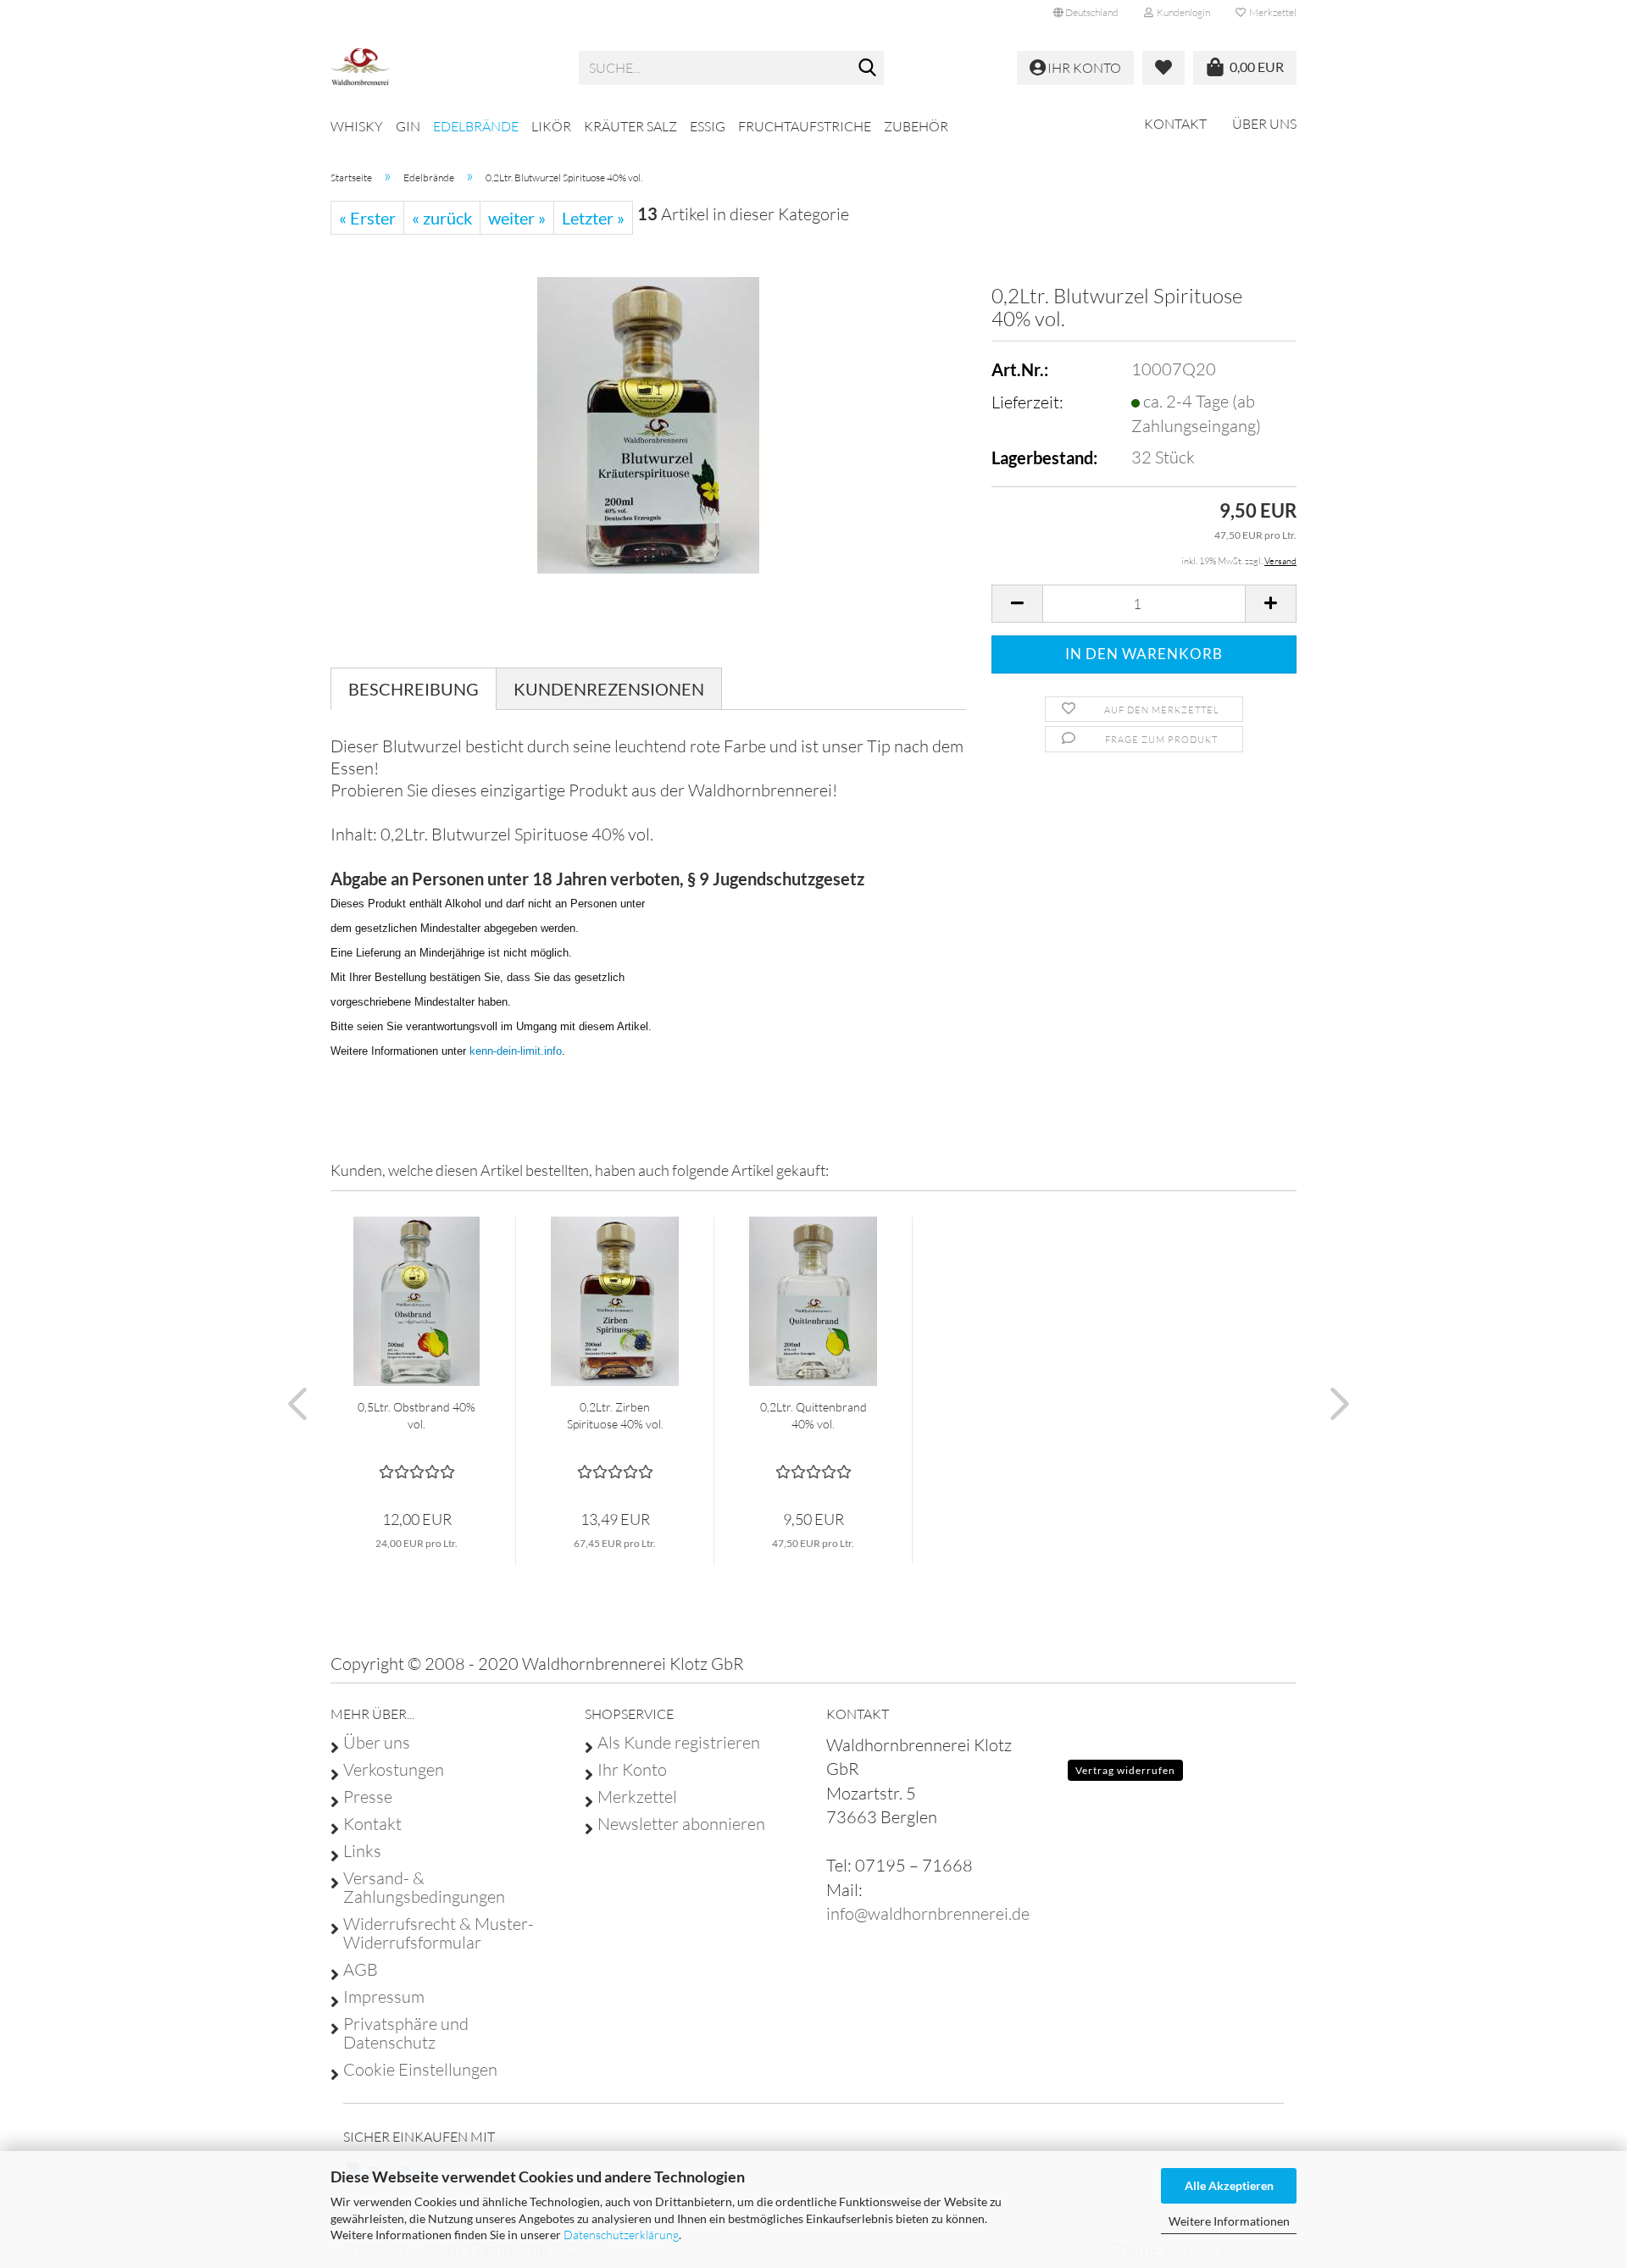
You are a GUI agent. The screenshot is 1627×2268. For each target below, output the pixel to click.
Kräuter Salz (630, 126)
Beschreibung (414, 689)
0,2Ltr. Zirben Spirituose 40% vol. (615, 1415)
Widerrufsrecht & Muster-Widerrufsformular (439, 1933)
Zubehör (916, 126)
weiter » (517, 218)
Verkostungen (394, 1770)
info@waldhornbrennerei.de (928, 1913)
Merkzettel (1271, 12)
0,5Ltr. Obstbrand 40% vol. (416, 1415)
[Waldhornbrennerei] (442, 68)
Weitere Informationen (1229, 2221)
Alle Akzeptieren (1229, 2185)
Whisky (357, 126)
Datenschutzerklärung (621, 2235)
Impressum (384, 1997)
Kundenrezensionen (609, 689)
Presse (368, 1797)
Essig (708, 126)
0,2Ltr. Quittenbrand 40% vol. (813, 1415)
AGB (361, 1970)
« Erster (367, 218)
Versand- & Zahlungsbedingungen (424, 1888)
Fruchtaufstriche (805, 126)
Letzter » (593, 218)
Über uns (1264, 124)
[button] (1086, 13)
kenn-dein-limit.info (516, 1051)
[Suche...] (868, 69)
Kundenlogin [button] (1182, 12)
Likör (551, 126)
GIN (408, 126)
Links (362, 1851)
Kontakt (1175, 124)
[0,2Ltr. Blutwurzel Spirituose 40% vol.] (648, 423)
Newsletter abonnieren (681, 1824)
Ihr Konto (632, 1770)
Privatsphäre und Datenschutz (406, 2033)
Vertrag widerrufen (1125, 1770)
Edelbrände (476, 126)
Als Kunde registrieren (679, 1743)
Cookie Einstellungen (420, 2070)
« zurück (442, 218)
